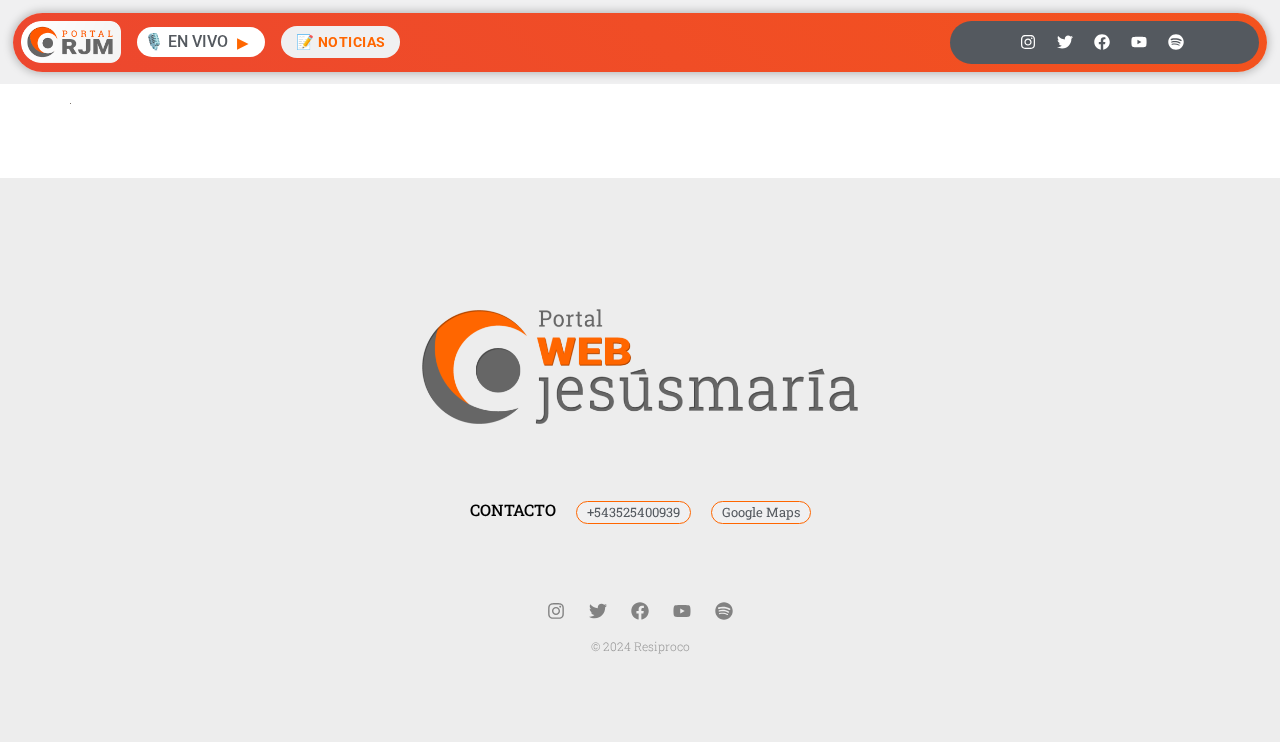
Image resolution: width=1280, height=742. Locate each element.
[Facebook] (1102, 42)
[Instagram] (1028, 42)
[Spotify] (1176, 42)
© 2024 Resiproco (640, 646)
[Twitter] (1065, 42)
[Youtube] (1139, 42)
